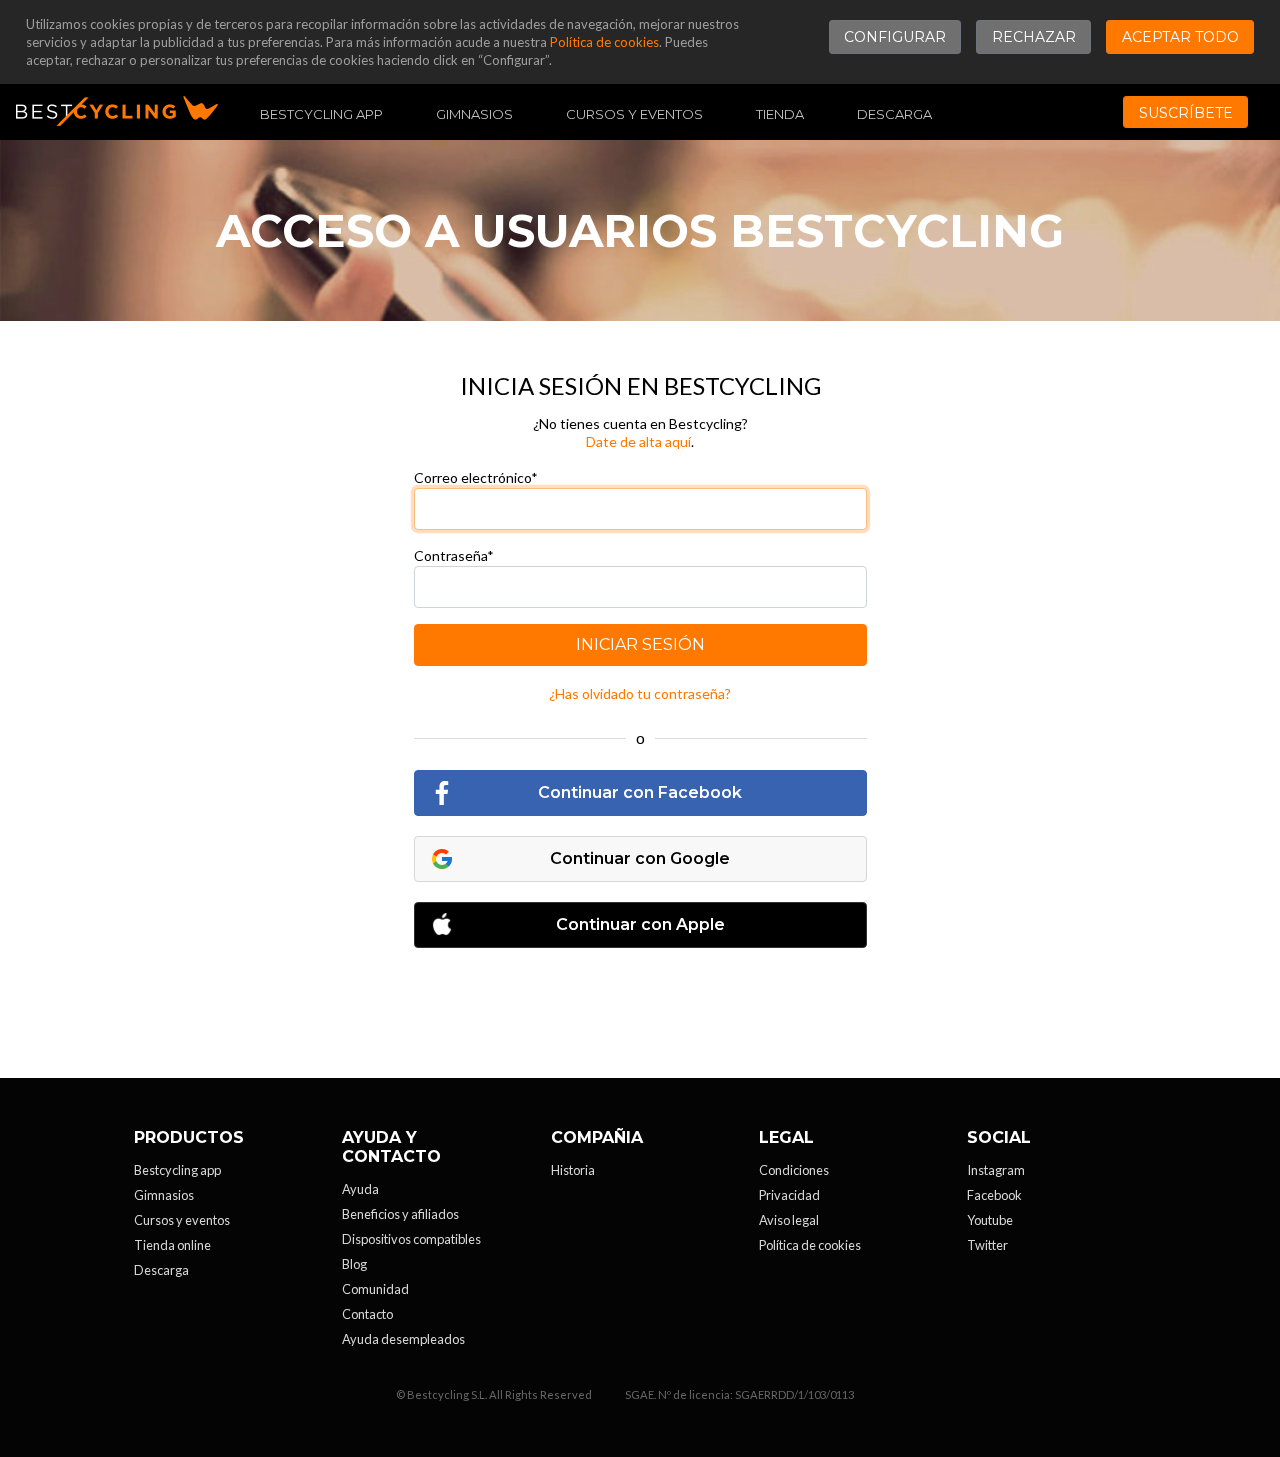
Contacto (367, 1314)
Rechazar (1034, 37)
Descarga (894, 114)
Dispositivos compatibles (411, 1239)
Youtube (990, 1220)
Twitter (987, 1245)
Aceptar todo (1180, 37)
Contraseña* (454, 555)
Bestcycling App (321, 114)
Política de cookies (604, 42)
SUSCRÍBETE (1186, 113)
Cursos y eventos (634, 114)
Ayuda (360, 1189)
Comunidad (375, 1289)
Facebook (994, 1195)
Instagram (996, 1170)
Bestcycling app (177, 1170)
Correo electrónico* (476, 477)
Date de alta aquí (638, 441)
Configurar (895, 37)
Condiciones (794, 1170)
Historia (573, 1170)
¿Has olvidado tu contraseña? (640, 693)
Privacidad (789, 1195)
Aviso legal (789, 1220)
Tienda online (172, 1245)
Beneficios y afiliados (400, 1214)
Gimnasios (474, 114)
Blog (354, 1264)
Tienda (780, 114)
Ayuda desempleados (403, 1339)
